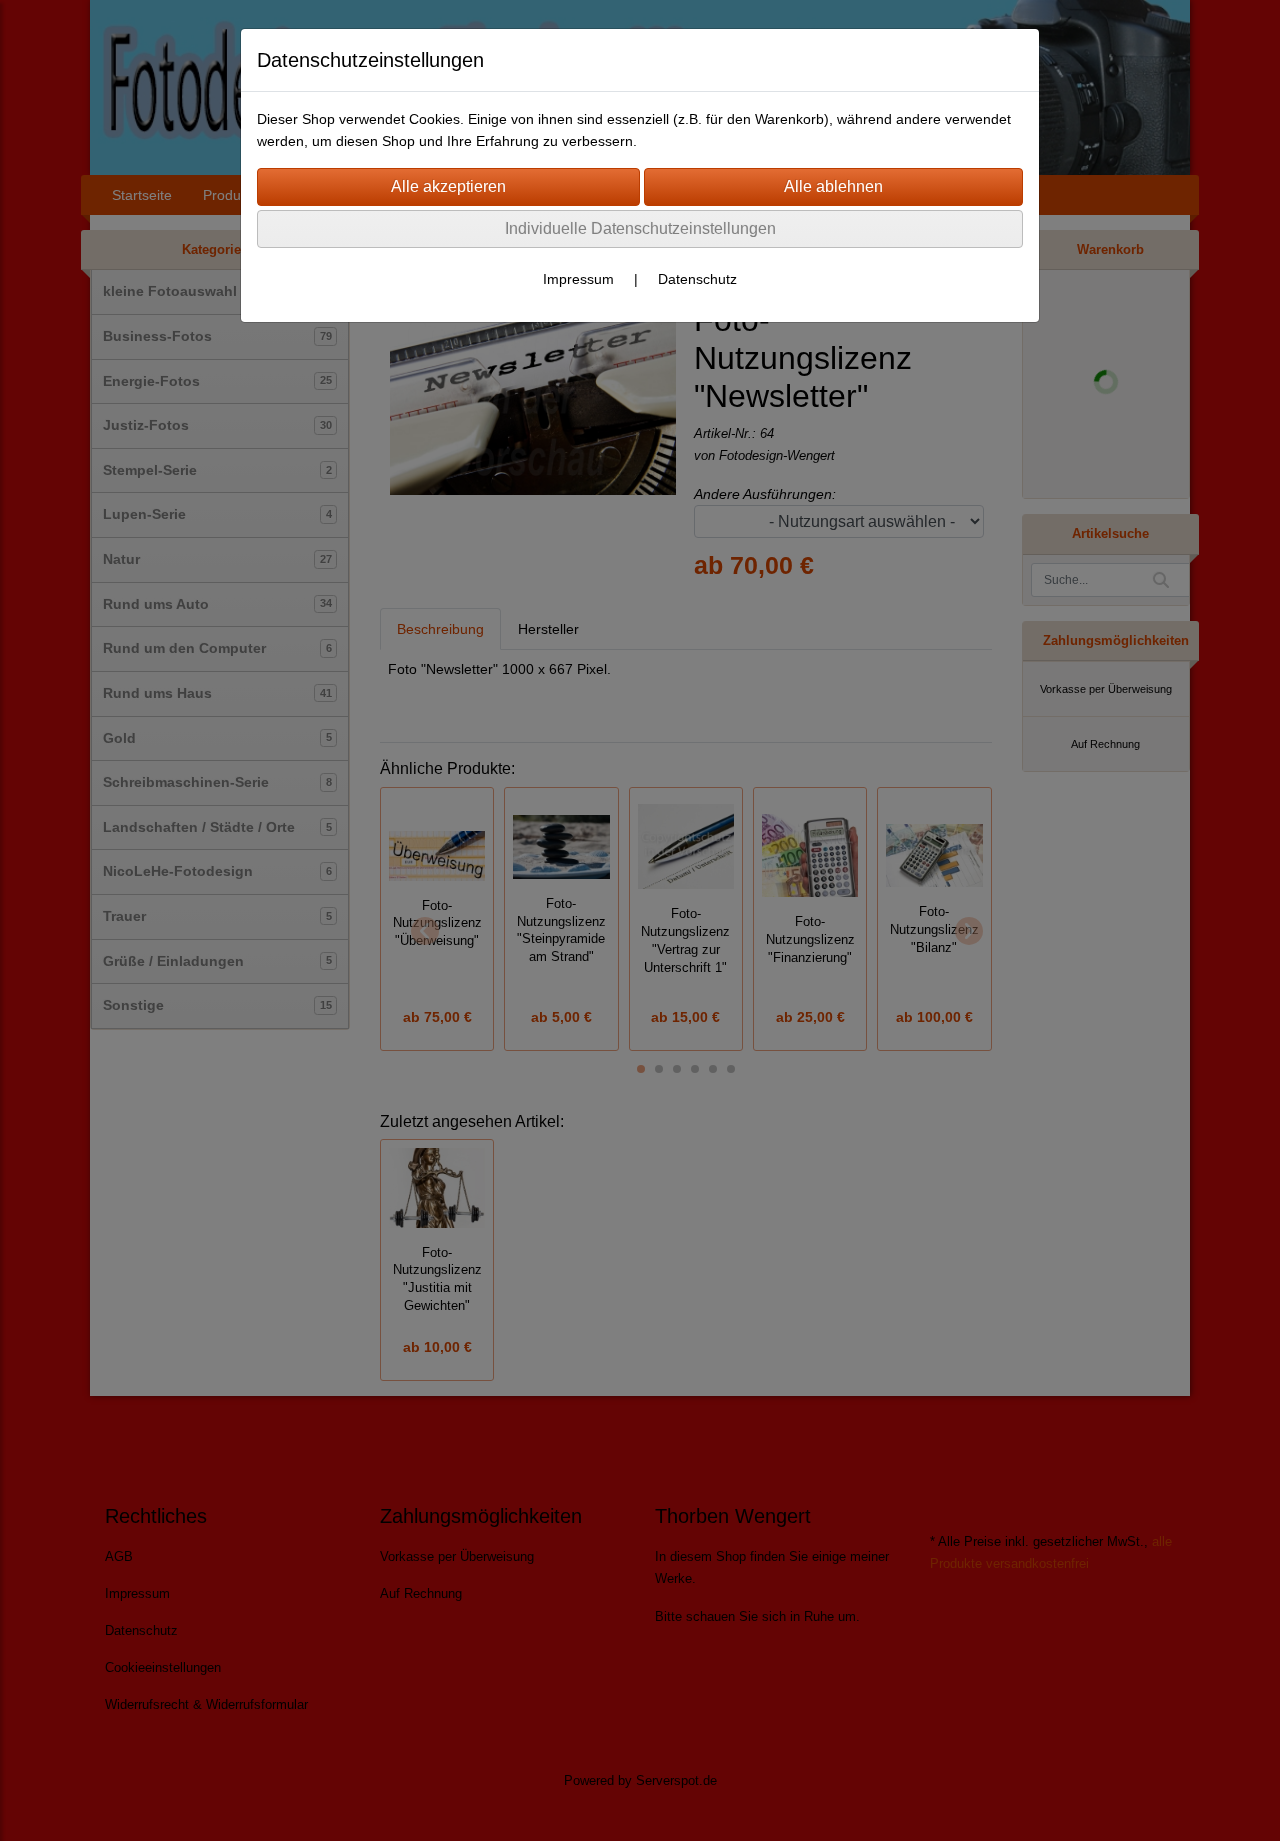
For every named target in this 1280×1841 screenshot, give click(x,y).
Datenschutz (697, 279)
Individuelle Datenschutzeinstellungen (640, 228)
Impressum (578, 279)
